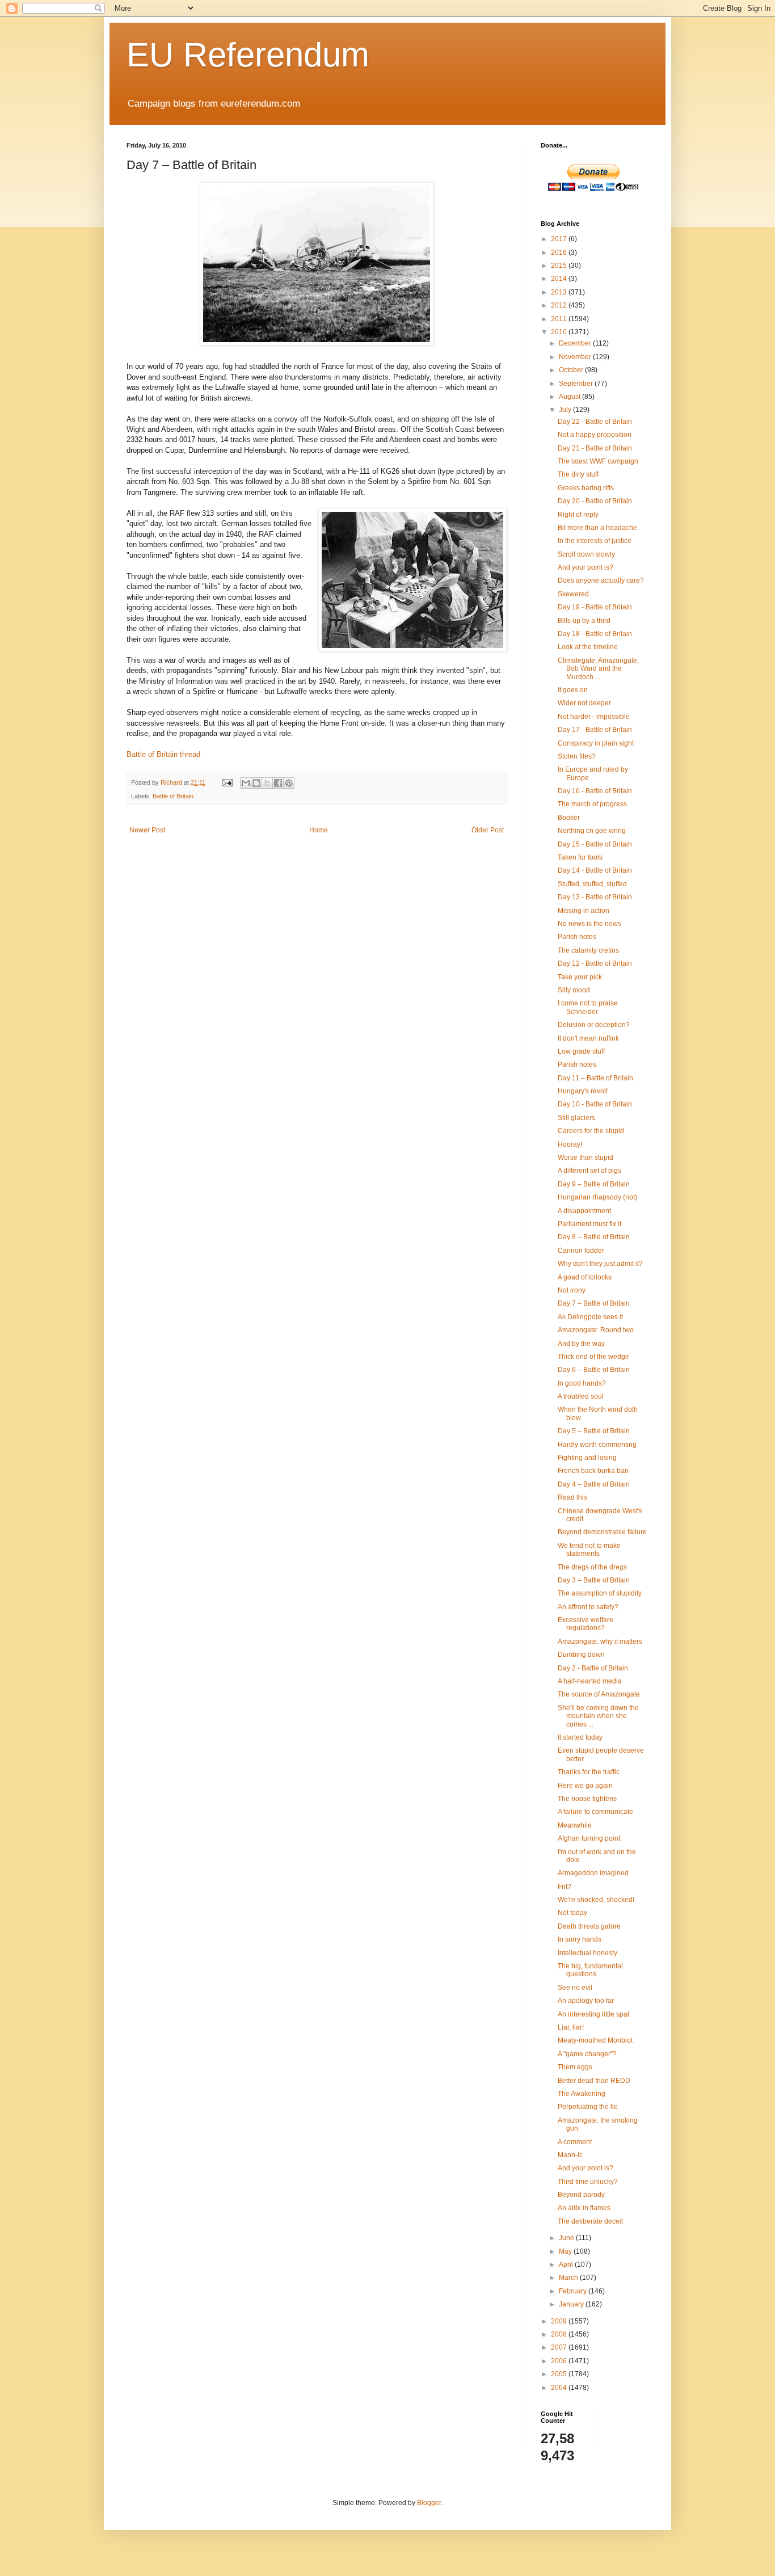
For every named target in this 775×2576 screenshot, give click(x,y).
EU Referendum (248, 55)
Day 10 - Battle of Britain (595, 1104)
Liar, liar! (571, 2027)
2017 (560, 239)
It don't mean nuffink (588, 1038)
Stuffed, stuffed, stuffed (592, 884)
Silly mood (574, 990)
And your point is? (586, 567)
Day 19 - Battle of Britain (595, 607)
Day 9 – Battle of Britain (594, 1184)
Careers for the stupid (591, 1131)
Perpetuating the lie (588, 2107)
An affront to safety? (588, 1607)
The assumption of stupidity (600, 1593)
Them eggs (575, 2067)
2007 (560, 2347)
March (569, 2278)
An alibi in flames (584, 2208)
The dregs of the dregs (592, 1567)
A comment (575, 2142)
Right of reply (578, 515)
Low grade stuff (581, 1051)
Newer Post (147, 830)
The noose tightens (587, 1799)
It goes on (573, 690)
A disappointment (584, 1211)
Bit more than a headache (597, 528)
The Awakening (582, 2094)
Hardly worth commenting (597, 1445)
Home (319, 830)
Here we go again (585, 1786)
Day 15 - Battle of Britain (595, 844)
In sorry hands (580, 1939)
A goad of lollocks (585, 1277)
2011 (560, 319)
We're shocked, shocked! (596, 1900)
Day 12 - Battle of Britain (595, 963)
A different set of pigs (589, 1171)
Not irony (572, 1290)
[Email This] (246, 783)
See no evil (575, 1988)
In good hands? (582, 1383)
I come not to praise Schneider (588, 1007)
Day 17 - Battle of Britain (595, 730)
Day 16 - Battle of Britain (595, 791)
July (566, 410)
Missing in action (584, 911)
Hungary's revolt (583, 1091)
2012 (560, 305)
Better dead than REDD (594, 2081)
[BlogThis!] (256, 783)
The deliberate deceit (590, 2221)
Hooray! (570, 1144)
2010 (560, 332)
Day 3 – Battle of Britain (594, 1580)
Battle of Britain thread (163, 754)
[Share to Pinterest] (289, 783)
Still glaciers (576, 1118)
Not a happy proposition (595, 435)
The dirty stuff (578, 474)
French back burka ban (593, 1471)
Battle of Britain (173, 796)
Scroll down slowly (586, 554)
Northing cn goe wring (592, 831)
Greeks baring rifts (586, 488)
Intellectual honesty (587, 1953)
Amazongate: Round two (596, 1330)
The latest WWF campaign (598, 461)
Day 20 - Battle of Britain (595, 501)
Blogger (429, 2503)
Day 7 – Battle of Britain (594, 1303)
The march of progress (592, 804)
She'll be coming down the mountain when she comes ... (598, 1716)
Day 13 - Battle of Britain (595, 897)
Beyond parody (581, 2195)
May (566, 2251)
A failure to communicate (595, 1812)
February (574, 2291)
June (567, 2238)
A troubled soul (581, 1396)
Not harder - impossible (594, 717)
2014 (560, 279)
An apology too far (586, 2001)
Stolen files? (577, 756)
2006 (560, 2361)
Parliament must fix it (589, 1224)
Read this (572, 1497)
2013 (560, 292)
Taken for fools (580, 857)
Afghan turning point (589, 1838)
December (576, 343)
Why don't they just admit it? (600, 1264)
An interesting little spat (593, 2014)
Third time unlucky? (588, 2182)
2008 (560, 2334)
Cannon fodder (581, 1251)
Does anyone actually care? (601, 580)
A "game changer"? (587, 2054)
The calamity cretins (588, 950)
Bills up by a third (584, 621)
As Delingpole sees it (590, 1317)
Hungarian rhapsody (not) (597, 1197)
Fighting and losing (587, 1458)
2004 (560, 2388)
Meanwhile (575, 1825)
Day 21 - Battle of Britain (595, 448)
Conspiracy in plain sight (596, 743)
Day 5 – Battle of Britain (594, 1431)
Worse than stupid (586, 1157)
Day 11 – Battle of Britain (595, 1078)
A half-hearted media (590, 1681)
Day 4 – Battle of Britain (594, 1484)
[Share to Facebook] (278, 783)
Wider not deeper (584, 703)
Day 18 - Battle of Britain (595, 634)
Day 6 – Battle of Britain (594, 1370)
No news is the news (589, 924)
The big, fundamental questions (590, 1970)
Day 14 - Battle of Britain (595, 870)
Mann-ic (570, 2155)
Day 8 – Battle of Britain (594, 1237)
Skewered (573, 594)
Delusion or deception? (594, 1025)
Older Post (488, 830)
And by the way (581, 1344)
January (572, 2304)
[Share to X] (267, 783)
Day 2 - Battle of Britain (593, 1668)
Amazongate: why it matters (600, 1641)
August (570, 397)
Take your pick (580, 977)
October (572, 370)
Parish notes (577, 937)
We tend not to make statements (589, 1550)
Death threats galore (589, 1926)
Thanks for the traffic (589, 1772)
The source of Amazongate (599, 1694)
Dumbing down (581, 1655)
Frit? (565, 1887)
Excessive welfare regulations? (586, 1624)
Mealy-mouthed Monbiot (595, 2040)
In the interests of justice (595, 541)
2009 (560, 2321)
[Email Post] (227, 782)
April (567, 2264)
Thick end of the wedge (593, 1357)
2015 (560, 266)
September (577, 384)
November (576, 357)
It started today (580, 1737)
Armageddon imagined (593, 1873)
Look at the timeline (588, 647)
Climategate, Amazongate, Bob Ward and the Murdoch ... (598, 669)
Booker (569, 818)
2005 (560, 2374)
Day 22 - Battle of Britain (595, 422)
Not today (572, 1913)
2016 (560, 252)
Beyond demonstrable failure (602, 1532)
